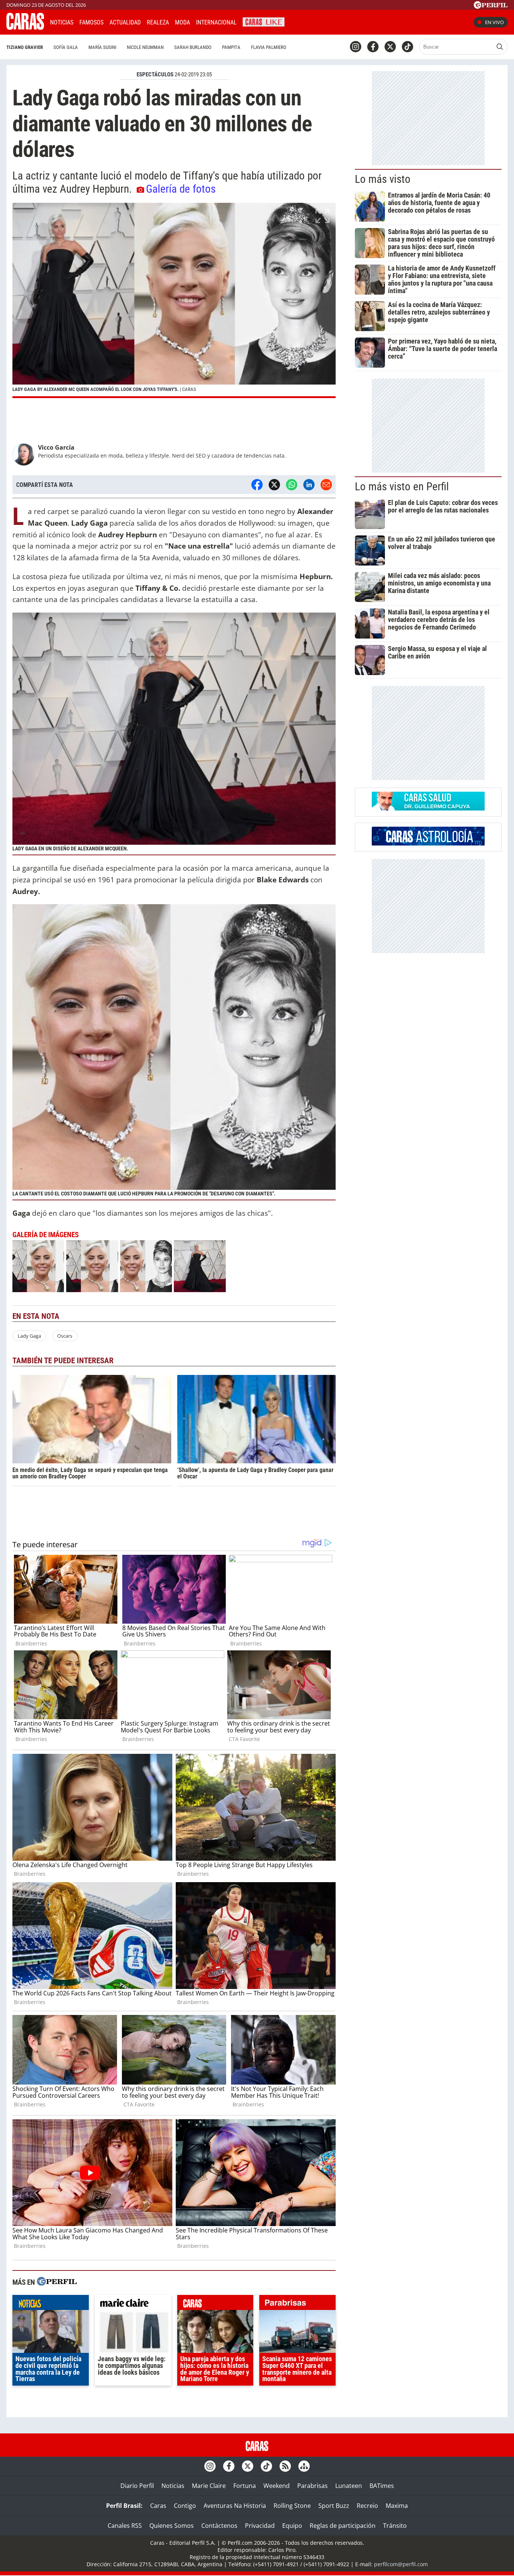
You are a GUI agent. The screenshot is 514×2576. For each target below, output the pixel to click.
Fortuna (245, 2486)
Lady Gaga (29, 1336)
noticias (51, 2304)
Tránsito (395, 2526)
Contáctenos (219, 2526)
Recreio (367, 2506)
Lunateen (349, 2486)
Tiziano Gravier (25, 47)
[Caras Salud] (428, 808)
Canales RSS (125, 2526)
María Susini (102, 47)
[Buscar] (500, 47)
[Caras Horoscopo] (428, 843)
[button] (174, 300)
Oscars (65, 1336)
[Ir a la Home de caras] (25, 27)
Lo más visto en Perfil (402, 487)
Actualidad (125, 22)
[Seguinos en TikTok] (408, 47)
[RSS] (285, 2466)
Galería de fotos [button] (181, 189)
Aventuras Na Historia (235, 2506)
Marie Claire (209, 2486)
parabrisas (297, 2304)
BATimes (382, 2486)
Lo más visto (383, 179)
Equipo (292, 2526)
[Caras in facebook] (373, 47)
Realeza (158, 22)
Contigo (185, 2506)
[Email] (326, 485)
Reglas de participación (343, 2526)
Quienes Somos (172, 2526)
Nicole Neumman (145, 47)
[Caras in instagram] (356, 47)
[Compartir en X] (274, 485)
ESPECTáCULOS (155, 75)
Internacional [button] (216, 22)
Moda (182, 22)
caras (215, 2304)
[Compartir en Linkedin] (309, 485)
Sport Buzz (334, 2506)
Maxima (397, 2506)
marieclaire (133, 2304)
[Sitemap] (304, 2466)
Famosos (91, 22)
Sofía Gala (66, 47)
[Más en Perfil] (57, 2282)
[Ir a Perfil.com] (491, 6)
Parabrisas (313, 2486)
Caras (158, 2506)
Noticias (62, 22)
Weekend (277, 2486)
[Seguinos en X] (390, 47)
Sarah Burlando (193, 47)
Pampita (231, 47)
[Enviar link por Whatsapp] (292, 485)
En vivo (494, 22)
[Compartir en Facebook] (257, 485)
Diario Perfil (137, 2486)
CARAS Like (264, 21)
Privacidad (260, 2526)
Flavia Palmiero (269, 47)
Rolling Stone (292, 2506)
